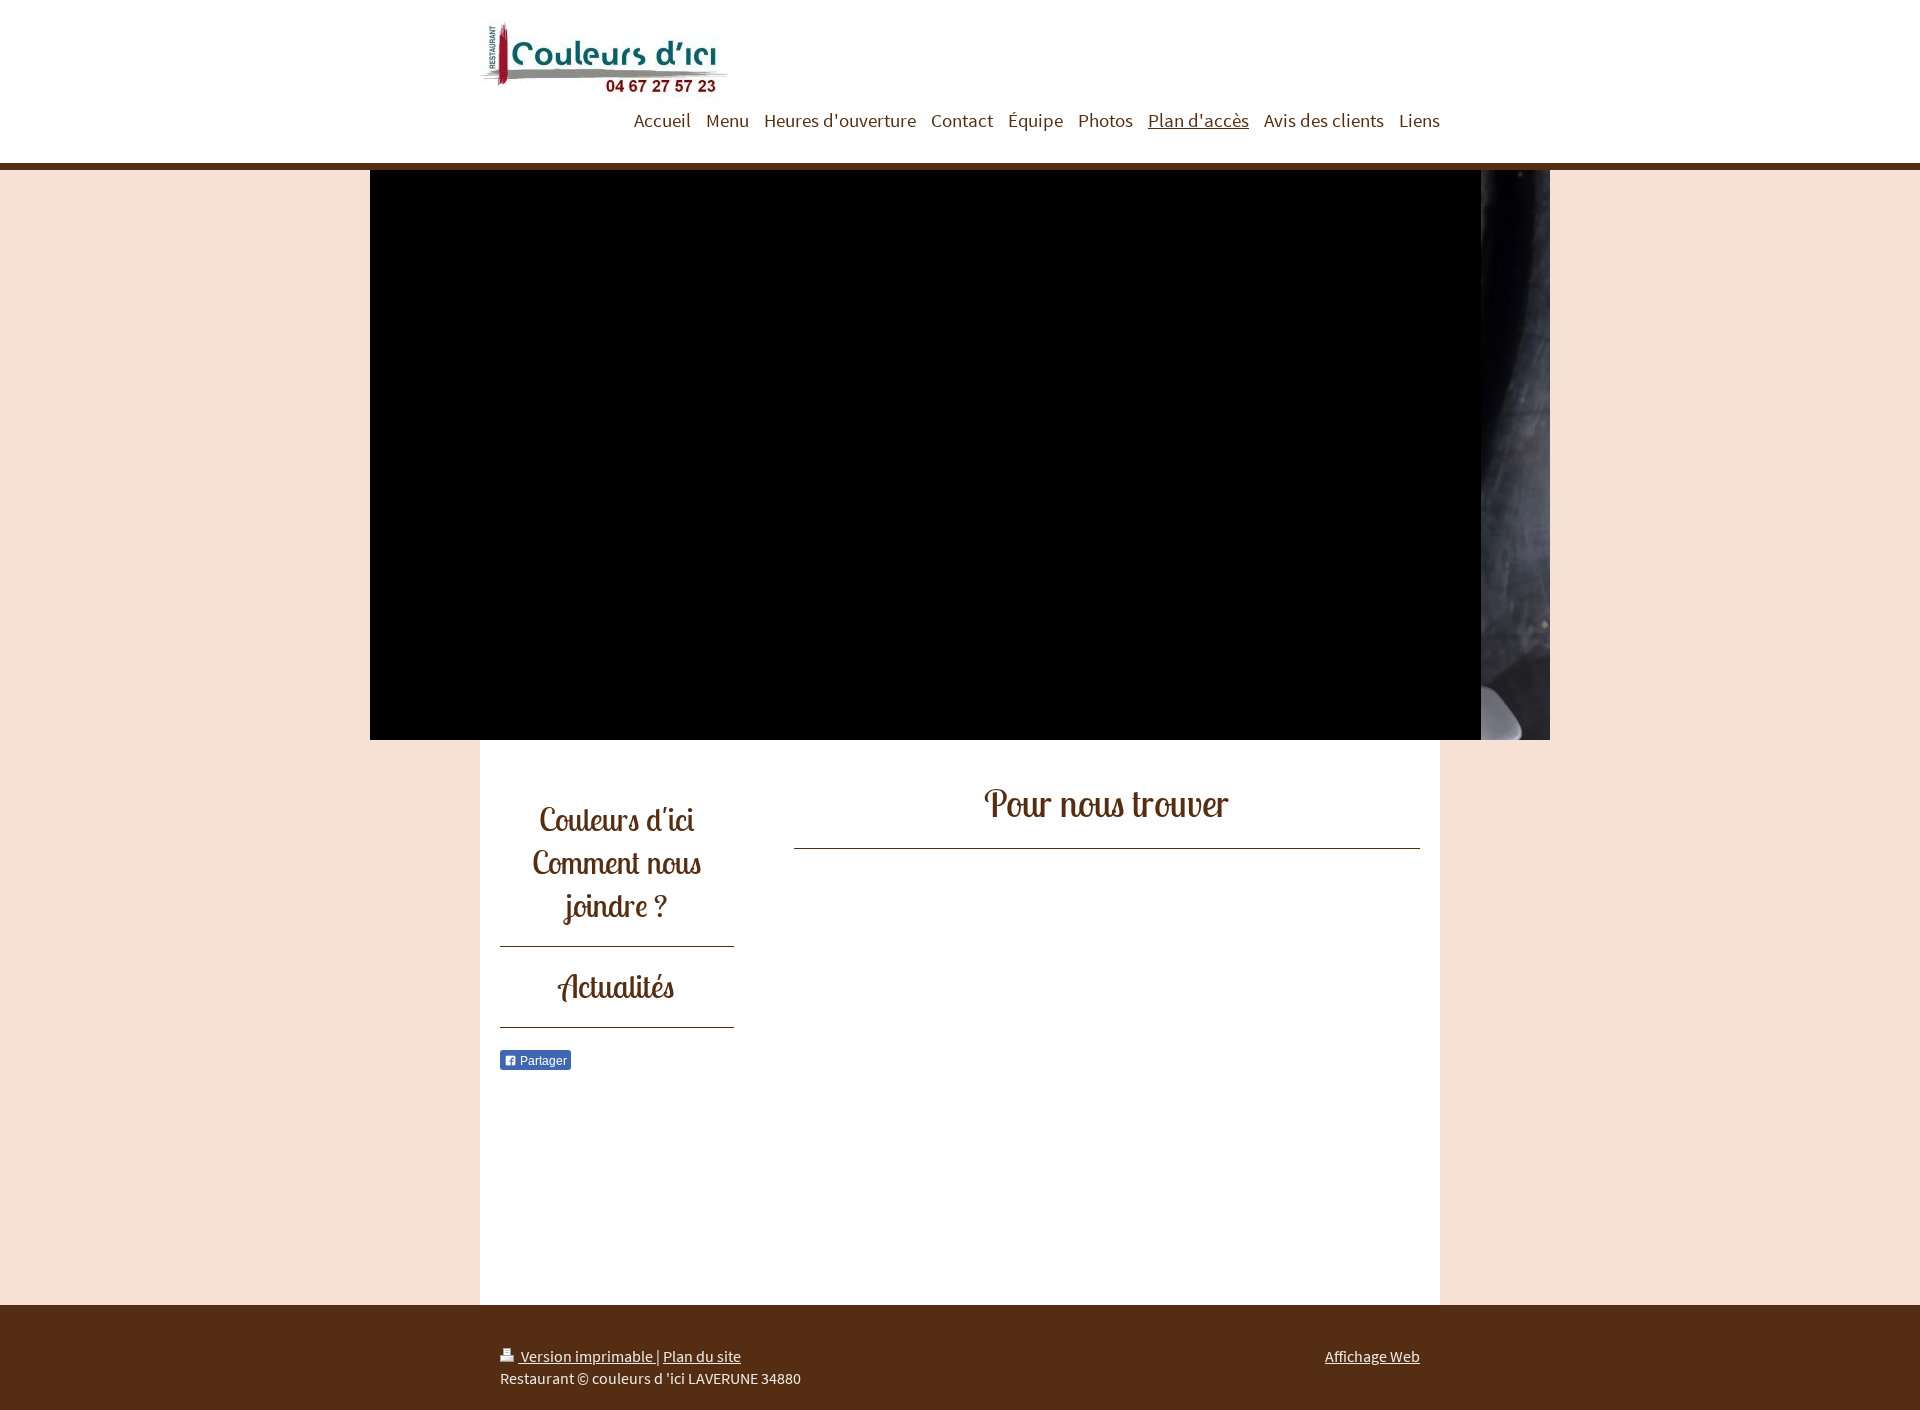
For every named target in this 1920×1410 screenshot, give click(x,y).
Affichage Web (1372, 1356)
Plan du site (702, 1356)
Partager (542, 1061)
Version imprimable (587, 1356)
